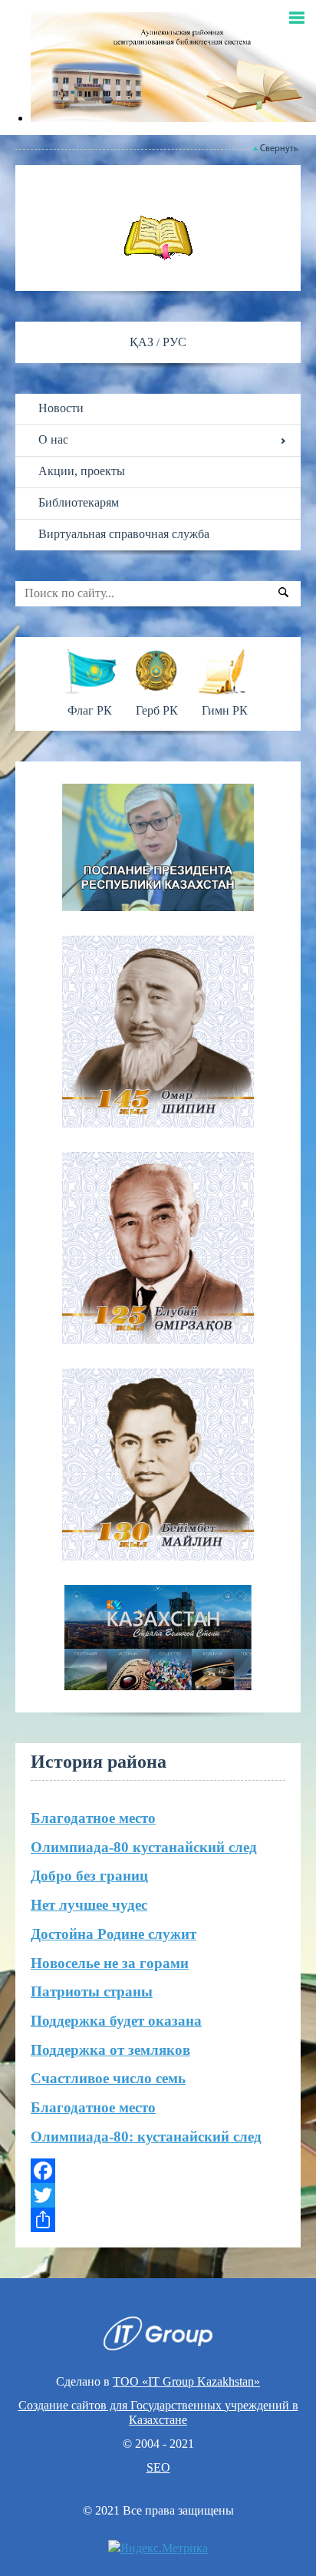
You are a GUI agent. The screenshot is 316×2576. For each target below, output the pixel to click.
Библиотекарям (79, 502)
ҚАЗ (143, 342)
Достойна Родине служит (114, 1934)
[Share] (158, 2220)
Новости (61, 408)
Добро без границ (89, 1876)
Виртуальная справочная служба (124, 534)
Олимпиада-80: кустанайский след (146, 2137)
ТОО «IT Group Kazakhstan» (186, 2381)
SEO (158, 2467)
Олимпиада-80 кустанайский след (144, 1847)
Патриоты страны (92, 1991)
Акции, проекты (82, 471)
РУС (174, 342)
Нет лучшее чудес (89, 1905)
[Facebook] (158, 2171)
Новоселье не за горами (110, 1963)
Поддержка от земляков (110, 2050)
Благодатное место (93, 1818)
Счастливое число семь (108, 2078)
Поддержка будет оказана (116, 2021)
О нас (53, 439)
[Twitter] (158, 2195)
